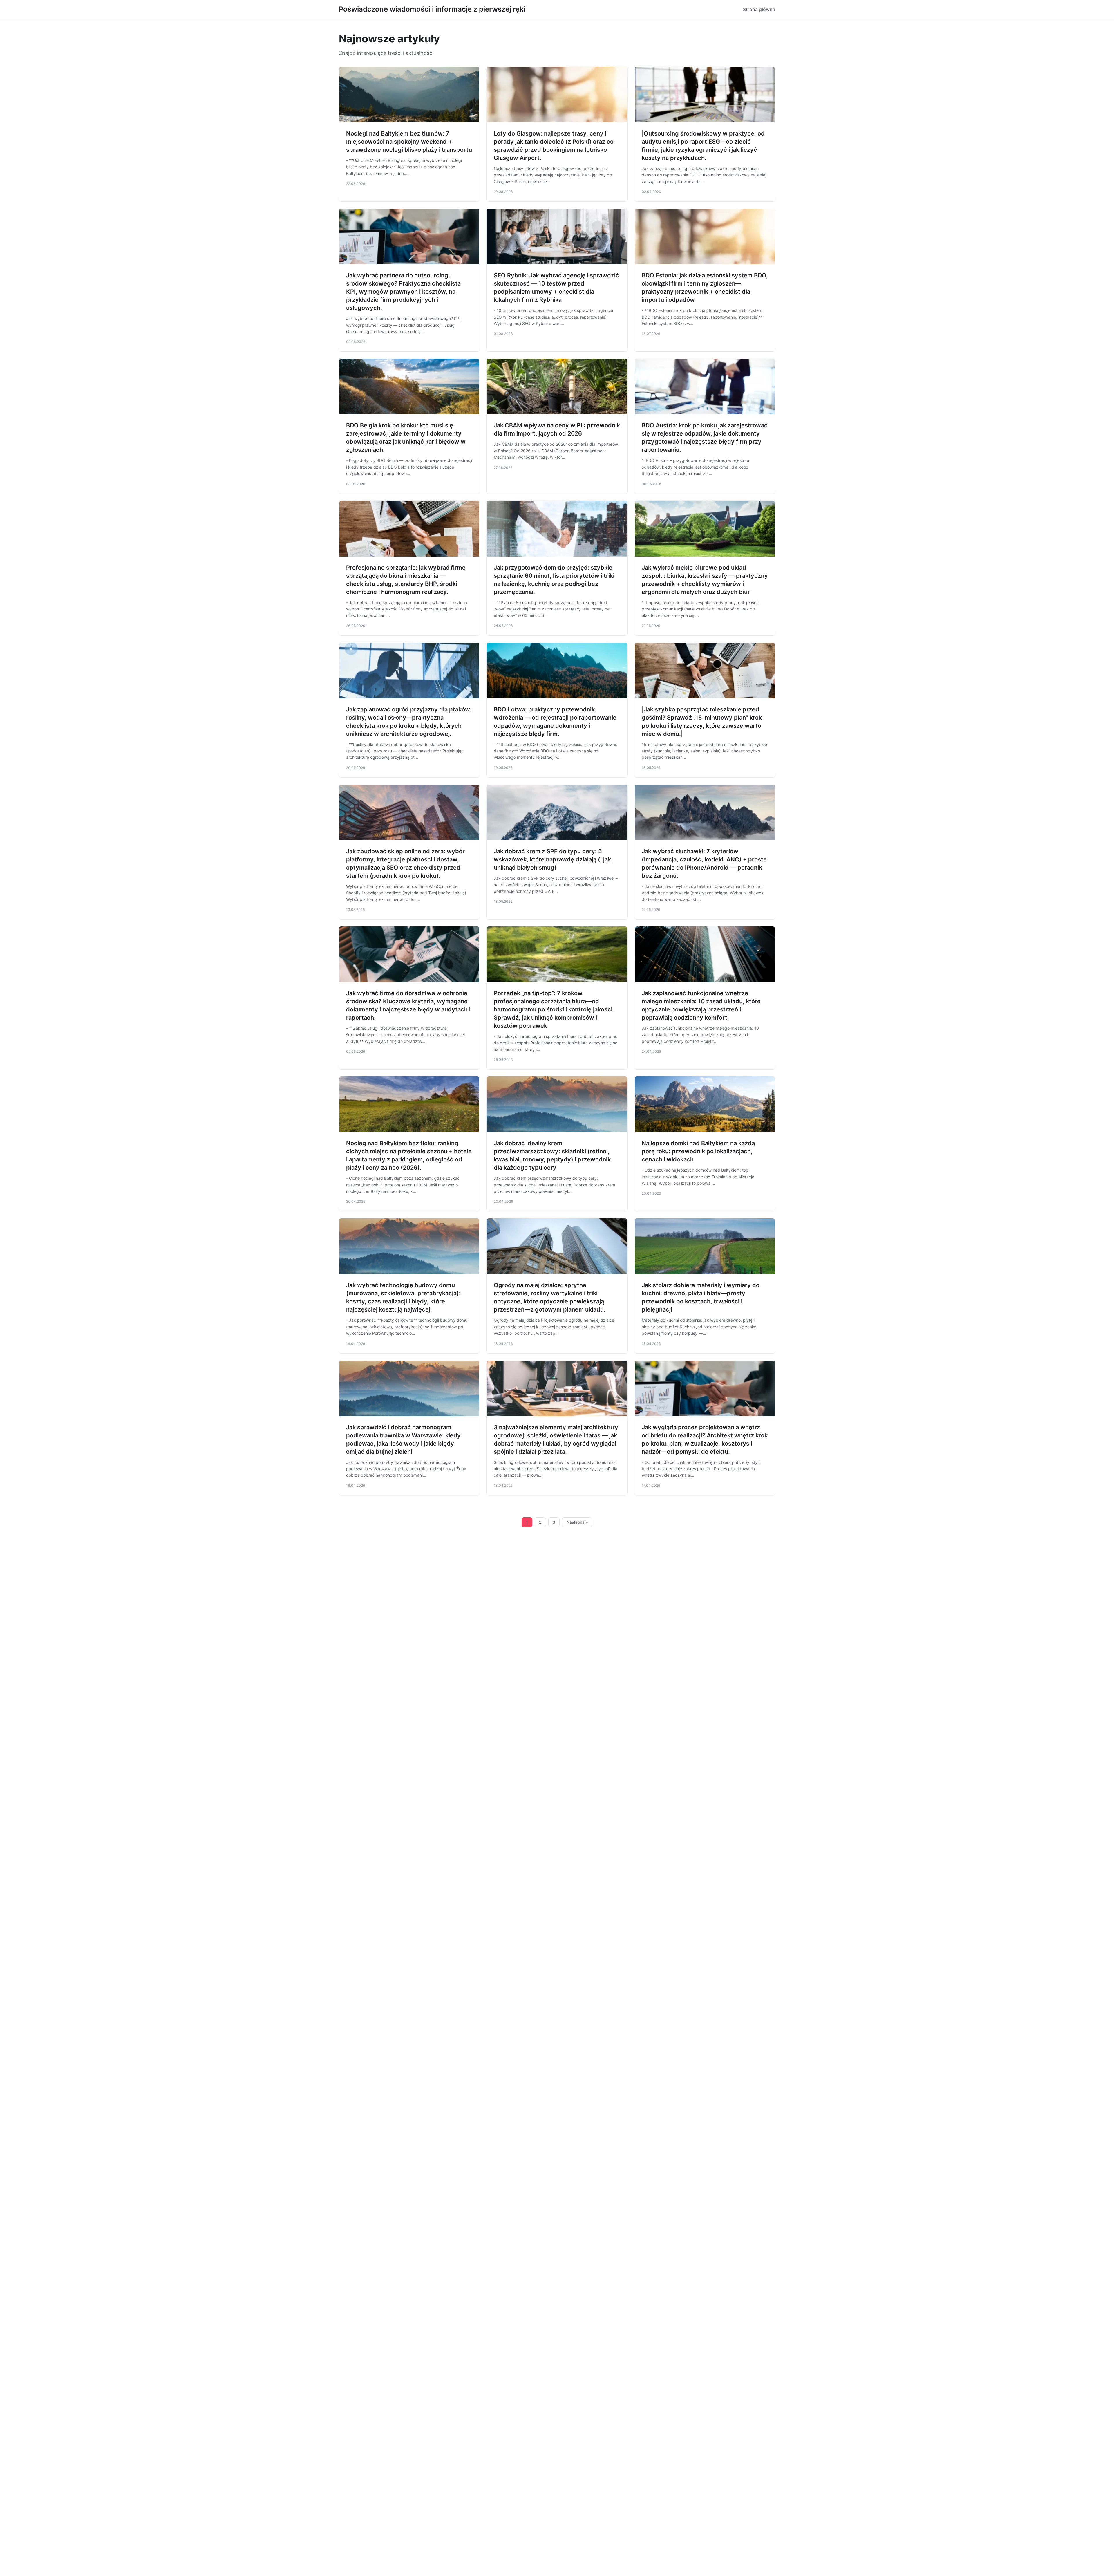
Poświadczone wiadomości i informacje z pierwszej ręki (432, 9)
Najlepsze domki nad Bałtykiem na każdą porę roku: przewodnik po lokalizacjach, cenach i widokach (698, 1151)
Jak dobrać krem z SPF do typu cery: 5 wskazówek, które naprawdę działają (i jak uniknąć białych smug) (552, 859)
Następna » (577, 1522)
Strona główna (759, 9)
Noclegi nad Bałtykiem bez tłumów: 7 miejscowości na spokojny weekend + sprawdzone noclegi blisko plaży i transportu (409, 142)
